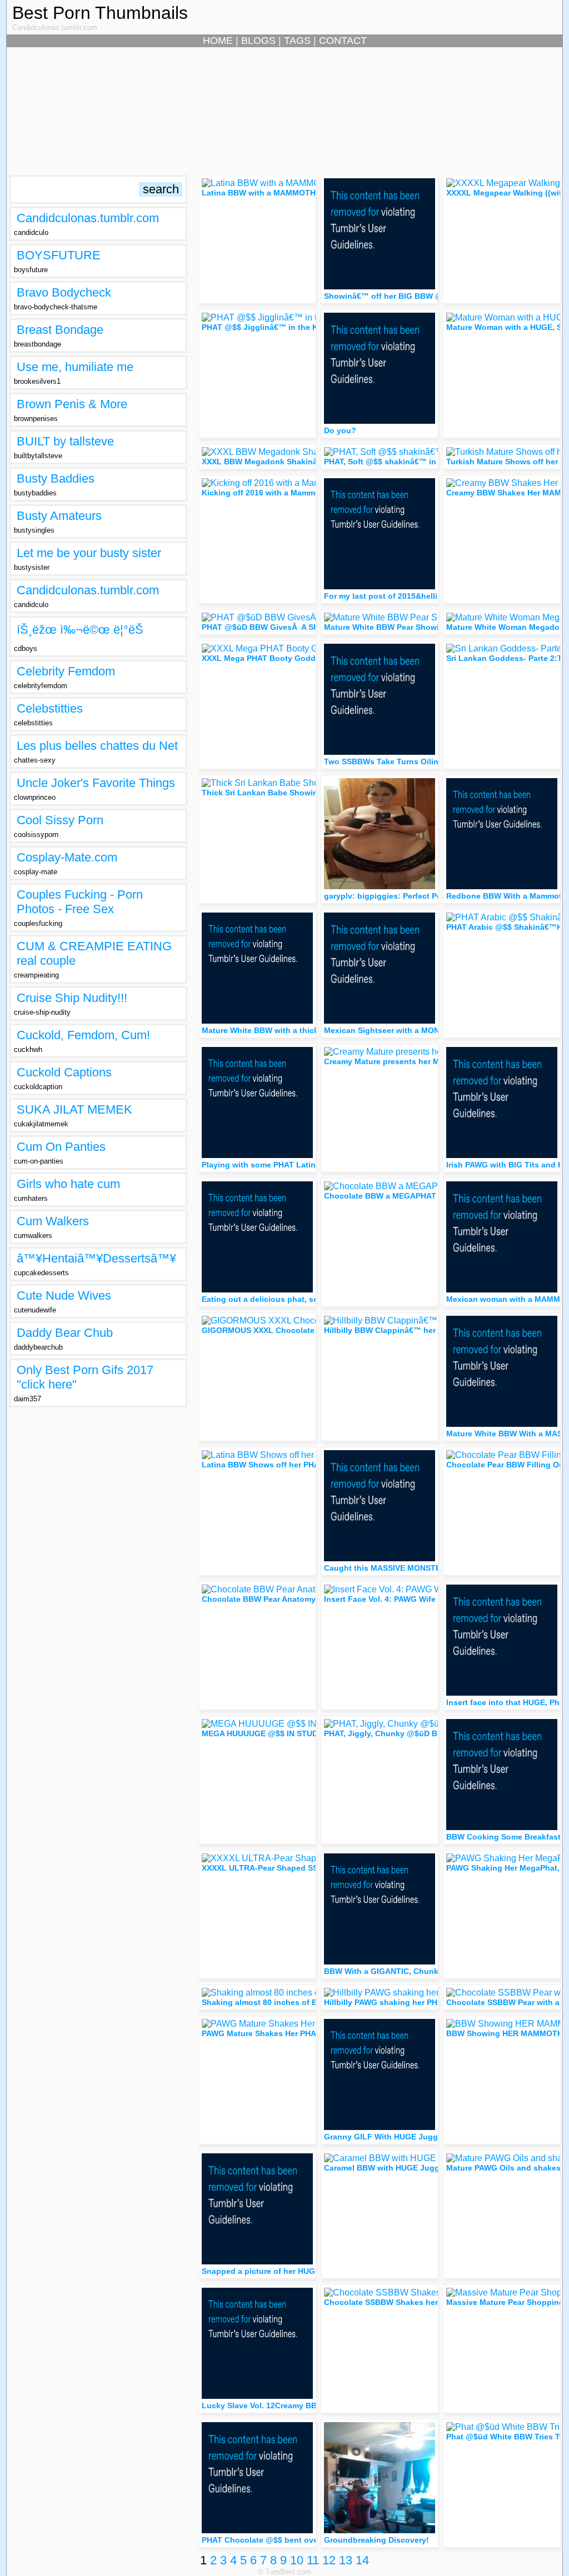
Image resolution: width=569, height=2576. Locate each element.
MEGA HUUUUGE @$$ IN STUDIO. (265, 1733)
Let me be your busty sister (89, 553)
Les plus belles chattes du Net (97, 746)
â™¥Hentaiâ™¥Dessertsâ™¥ (96, 1258)
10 (297, 2560)
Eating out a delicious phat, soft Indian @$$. (286, 1299)
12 (329, 2560)
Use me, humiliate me (75, 367)
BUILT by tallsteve (65, 441)
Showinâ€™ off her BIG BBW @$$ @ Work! (405, 296)
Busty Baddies (56, 478)
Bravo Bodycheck (64, 292)
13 (346, 2560)
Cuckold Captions (64, 1072)
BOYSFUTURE (59, 255)
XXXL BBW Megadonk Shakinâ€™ (266, 462)
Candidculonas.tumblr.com (88, 218)
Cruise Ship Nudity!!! (72, 998)
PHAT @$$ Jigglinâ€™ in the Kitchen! (273, 327)
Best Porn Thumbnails (100, 13)
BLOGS (258, 41)
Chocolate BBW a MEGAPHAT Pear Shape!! (405, 1196)
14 (362, 2560)
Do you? (340, 430)
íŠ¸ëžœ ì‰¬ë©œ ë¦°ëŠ (80, 630)
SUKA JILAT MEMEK (74, 1109)
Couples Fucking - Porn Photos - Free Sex (80, 902)
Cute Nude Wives (64, 1295)
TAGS (297, 41)
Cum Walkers (53, 1221)
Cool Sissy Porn (60, 820)
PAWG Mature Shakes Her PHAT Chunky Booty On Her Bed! (314, 2033)
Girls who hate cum (68, 1184)
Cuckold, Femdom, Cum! (83, 1035)
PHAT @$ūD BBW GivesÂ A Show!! (268, 627)
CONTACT (343, 41)
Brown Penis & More (72, 404)
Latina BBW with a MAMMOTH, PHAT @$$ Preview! (298, 193)
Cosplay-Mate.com (67, 857)
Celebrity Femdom (66, 671)
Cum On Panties (61, 1147)
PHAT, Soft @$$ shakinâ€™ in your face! (400, 462)
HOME (218, 41)
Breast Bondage (60, 330)
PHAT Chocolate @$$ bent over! (263, 2540)
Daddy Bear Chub (65, 1333)
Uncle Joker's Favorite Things (96, 783)
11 (313, 2560)
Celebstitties (50, 708)
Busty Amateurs (59, 516)
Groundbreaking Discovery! (376, 2540)
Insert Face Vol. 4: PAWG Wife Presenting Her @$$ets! (426, 1599)
